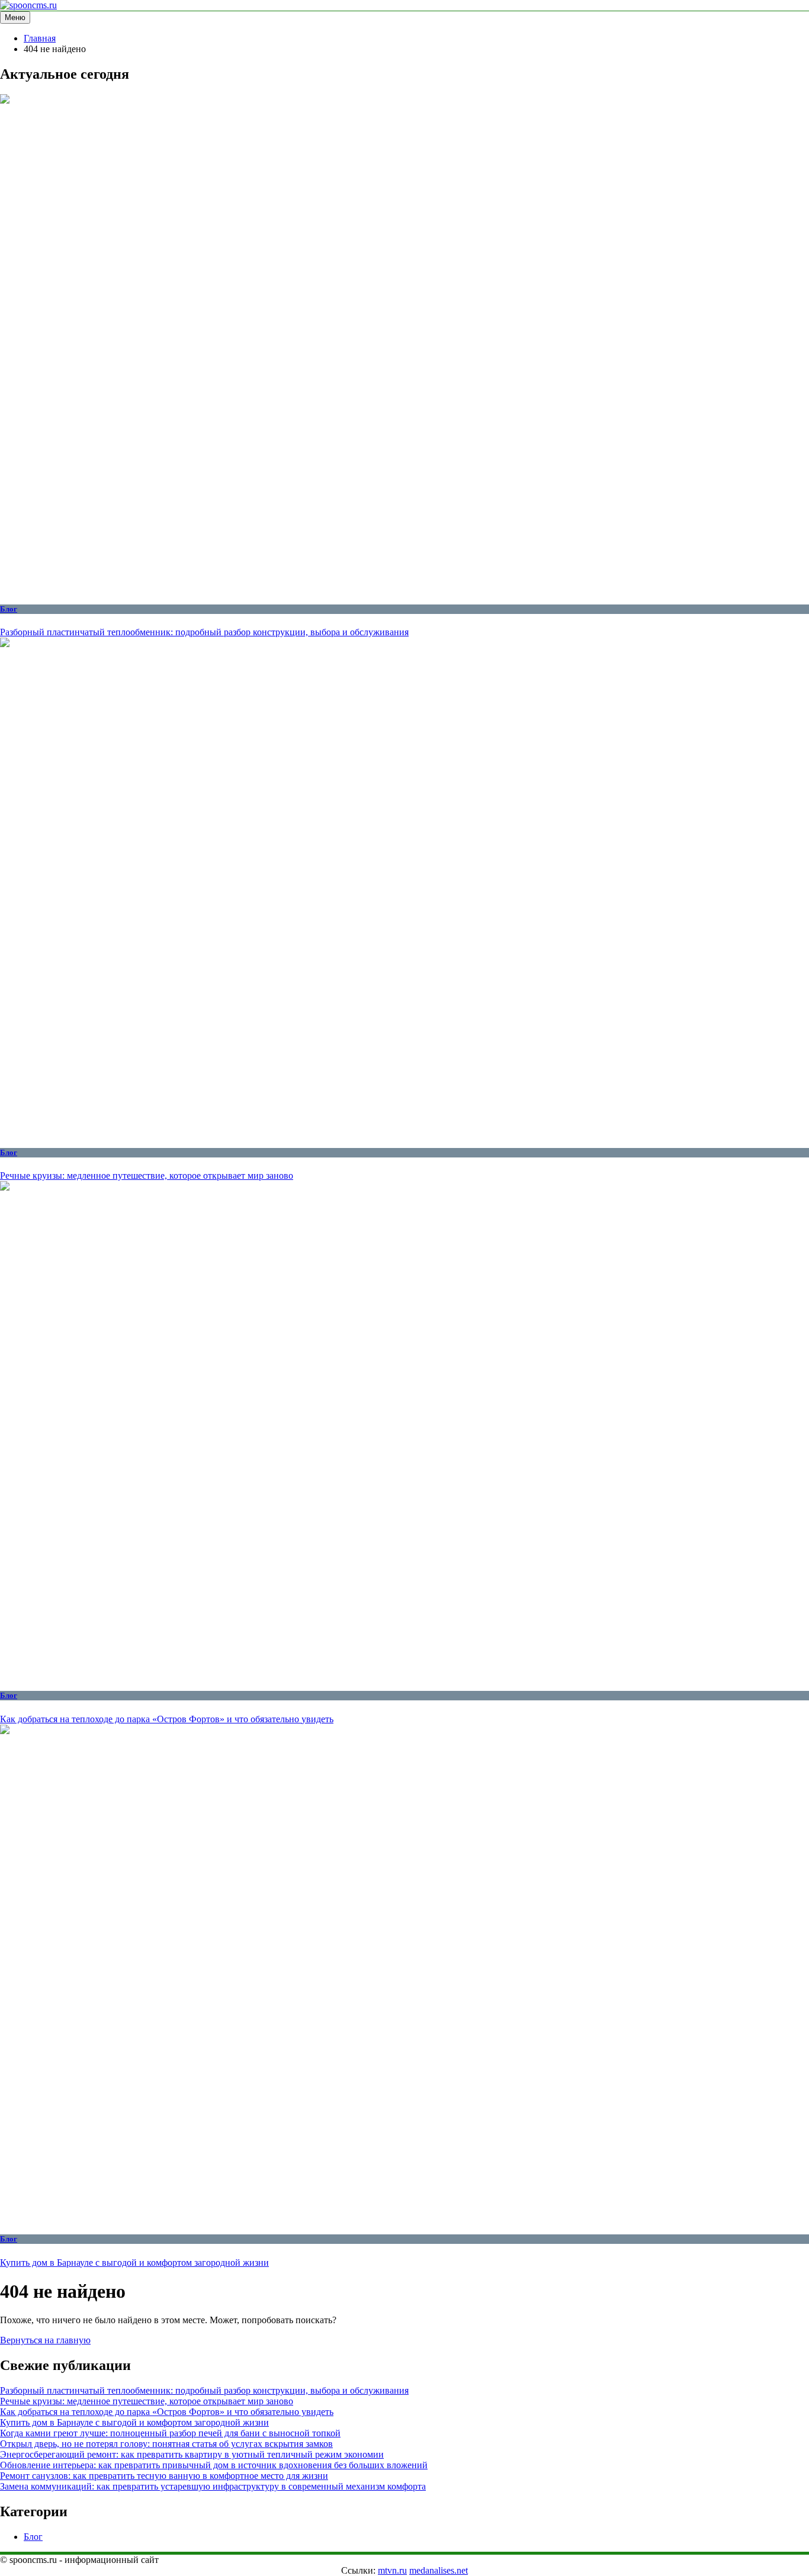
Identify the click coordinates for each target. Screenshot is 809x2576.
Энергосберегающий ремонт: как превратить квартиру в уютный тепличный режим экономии (192, 2454)
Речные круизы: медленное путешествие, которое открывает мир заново (147, 1176)
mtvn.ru (392, 2570)
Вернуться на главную (45, 2340)
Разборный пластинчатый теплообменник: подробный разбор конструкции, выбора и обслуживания (204, 632)
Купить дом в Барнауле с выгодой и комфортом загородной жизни (134, 2263)
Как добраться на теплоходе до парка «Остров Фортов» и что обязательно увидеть (167, 1719)
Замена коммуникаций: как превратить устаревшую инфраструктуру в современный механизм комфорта (213, 2486)
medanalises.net (439, 2570)
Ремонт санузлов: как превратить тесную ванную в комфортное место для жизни (164, 2476)
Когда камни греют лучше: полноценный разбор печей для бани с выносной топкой (170, 2433)
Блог (9, 609)
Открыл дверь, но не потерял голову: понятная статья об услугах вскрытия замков (166, 2444)
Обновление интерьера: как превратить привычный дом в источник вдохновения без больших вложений (214, 2465)
